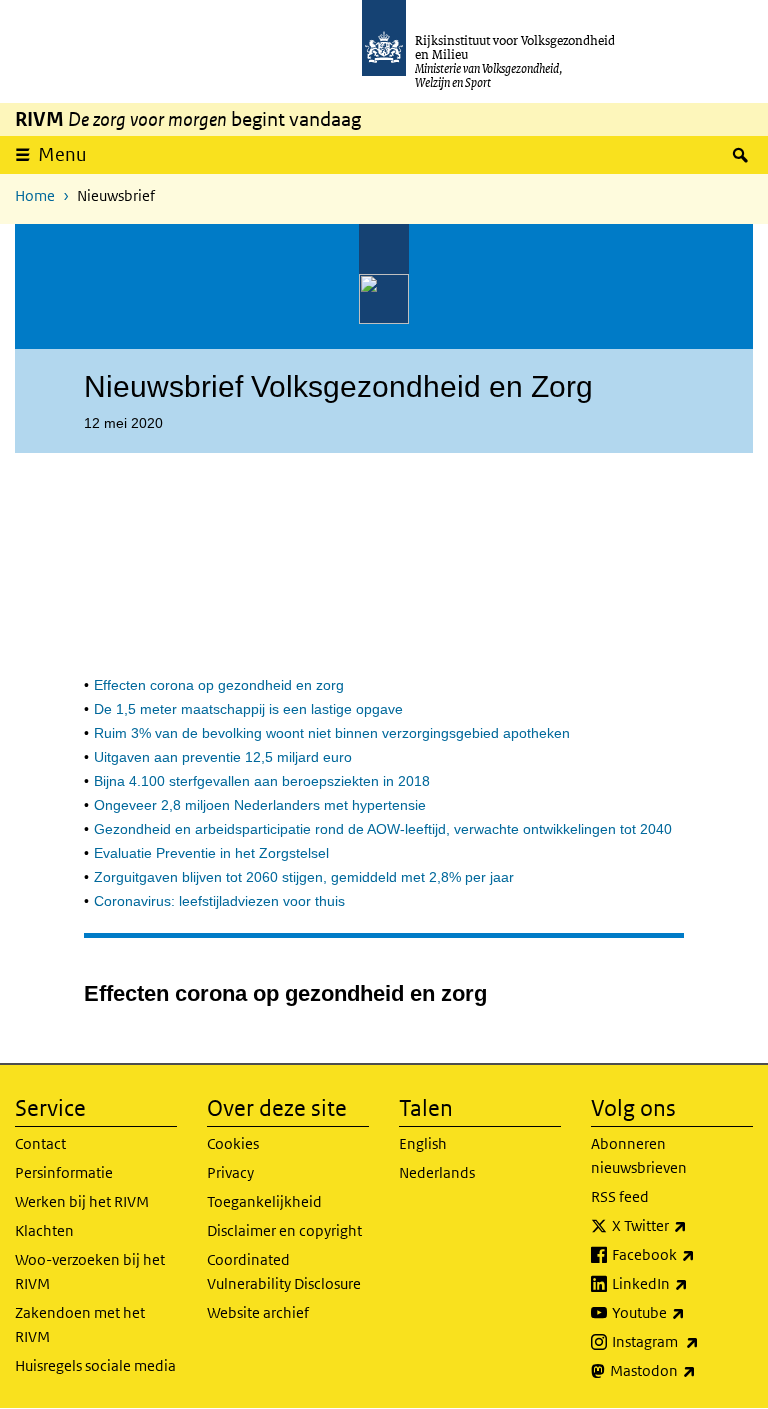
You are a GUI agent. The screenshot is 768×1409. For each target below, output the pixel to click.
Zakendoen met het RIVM (80, 1324)
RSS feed (620, 1196)
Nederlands (437, 1172)
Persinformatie (64, 1172)
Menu (62, 154)
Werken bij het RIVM (82, 1201)
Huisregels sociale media (95, 1365)
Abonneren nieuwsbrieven (639, 1155)
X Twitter (682, 1225)
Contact (40, 1143)
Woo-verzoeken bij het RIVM (90, 1271)
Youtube (682, 1312)
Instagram (682, 1341)
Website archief (258, 1312)
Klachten (44, 1230)
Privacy (230, 1172)
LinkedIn (682, 1283)
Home (35, 195)
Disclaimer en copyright (284, 1230)
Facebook (682, 1254)
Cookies (233, 1143)
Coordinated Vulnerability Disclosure (284, 1271)
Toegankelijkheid (264, 1201)
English (423, 1143)
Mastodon (681, 1370)
